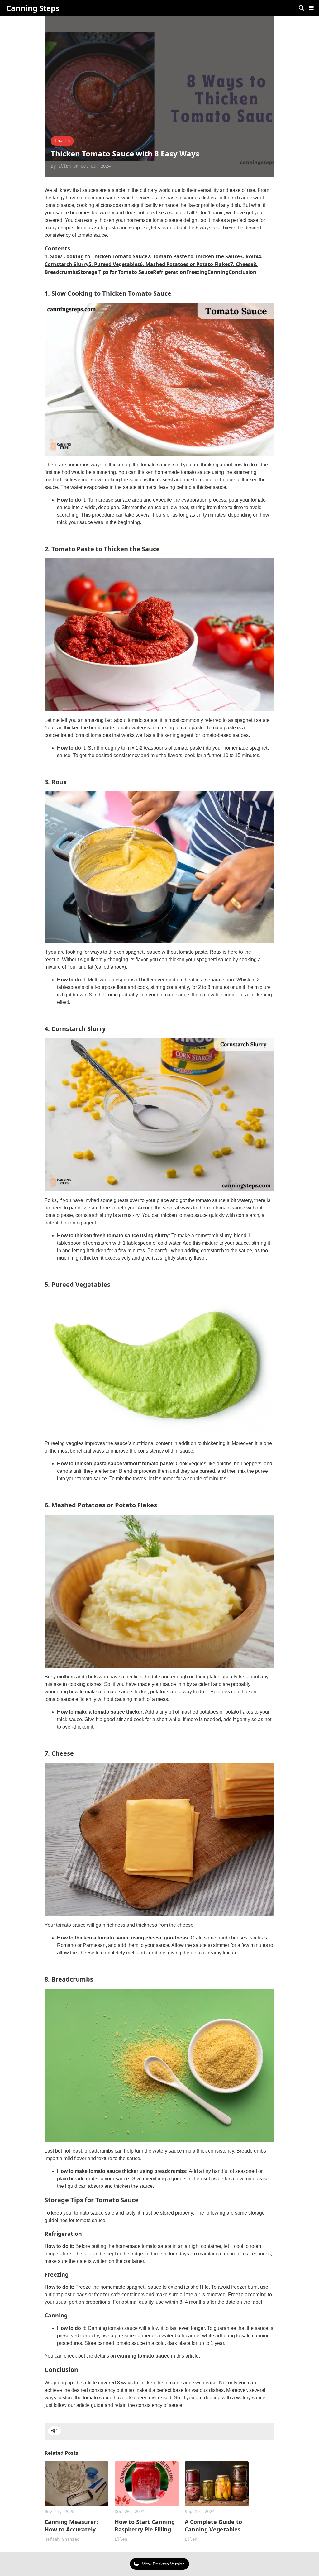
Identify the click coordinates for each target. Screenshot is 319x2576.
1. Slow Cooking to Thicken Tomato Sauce (96, 256)
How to (62, 141)
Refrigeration (170, 272)
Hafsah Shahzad (62, 2539)
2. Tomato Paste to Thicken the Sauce (194, 256)
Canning (218, 272)
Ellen (64, 166)
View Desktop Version (163, 2564)
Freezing (197, 272)
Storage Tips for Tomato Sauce (115, 272)
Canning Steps (33, 8)
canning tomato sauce (143, 2356)
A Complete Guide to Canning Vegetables (213, 2526)
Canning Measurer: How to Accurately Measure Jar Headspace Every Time (76, 2526)
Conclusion (243, 272)
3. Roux (249, 256)
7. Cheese (242, 264)
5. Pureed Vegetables (114, 264)
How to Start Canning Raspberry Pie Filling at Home (147, 2526)
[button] (311, 8)
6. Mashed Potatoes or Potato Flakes (185, 264)
